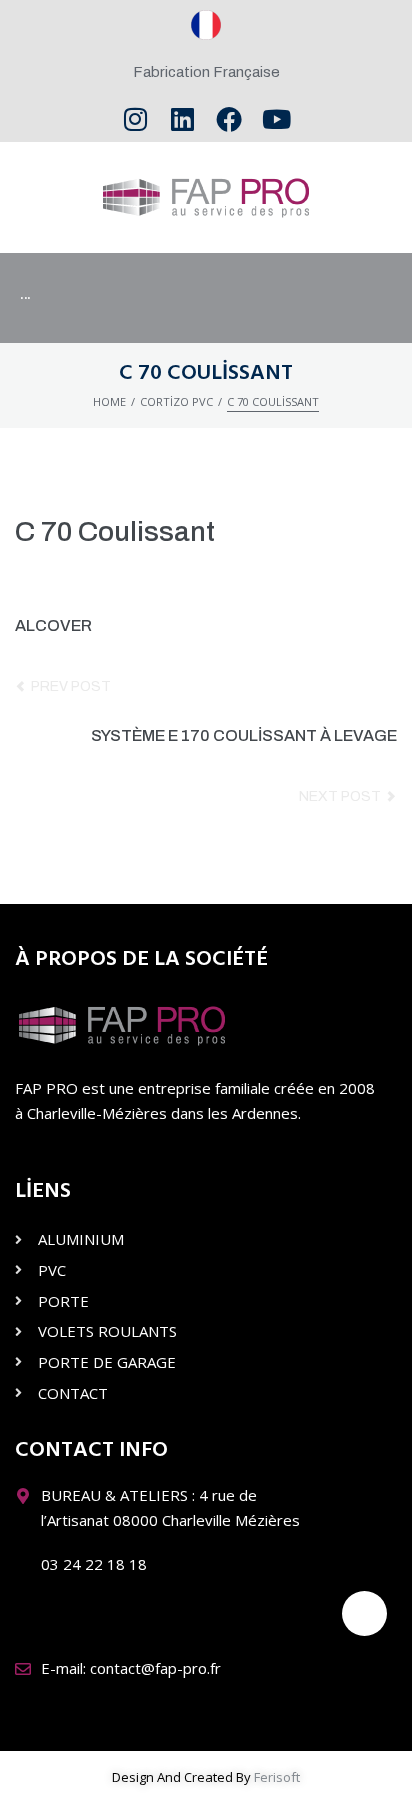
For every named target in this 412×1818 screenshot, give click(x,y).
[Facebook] (229, 119)
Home (109, 401)
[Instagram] (135, 119)
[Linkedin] (182, 119)
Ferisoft (277, 1777)
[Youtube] (276, 119)
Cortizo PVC (176, 401)
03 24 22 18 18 (94, 1564)
